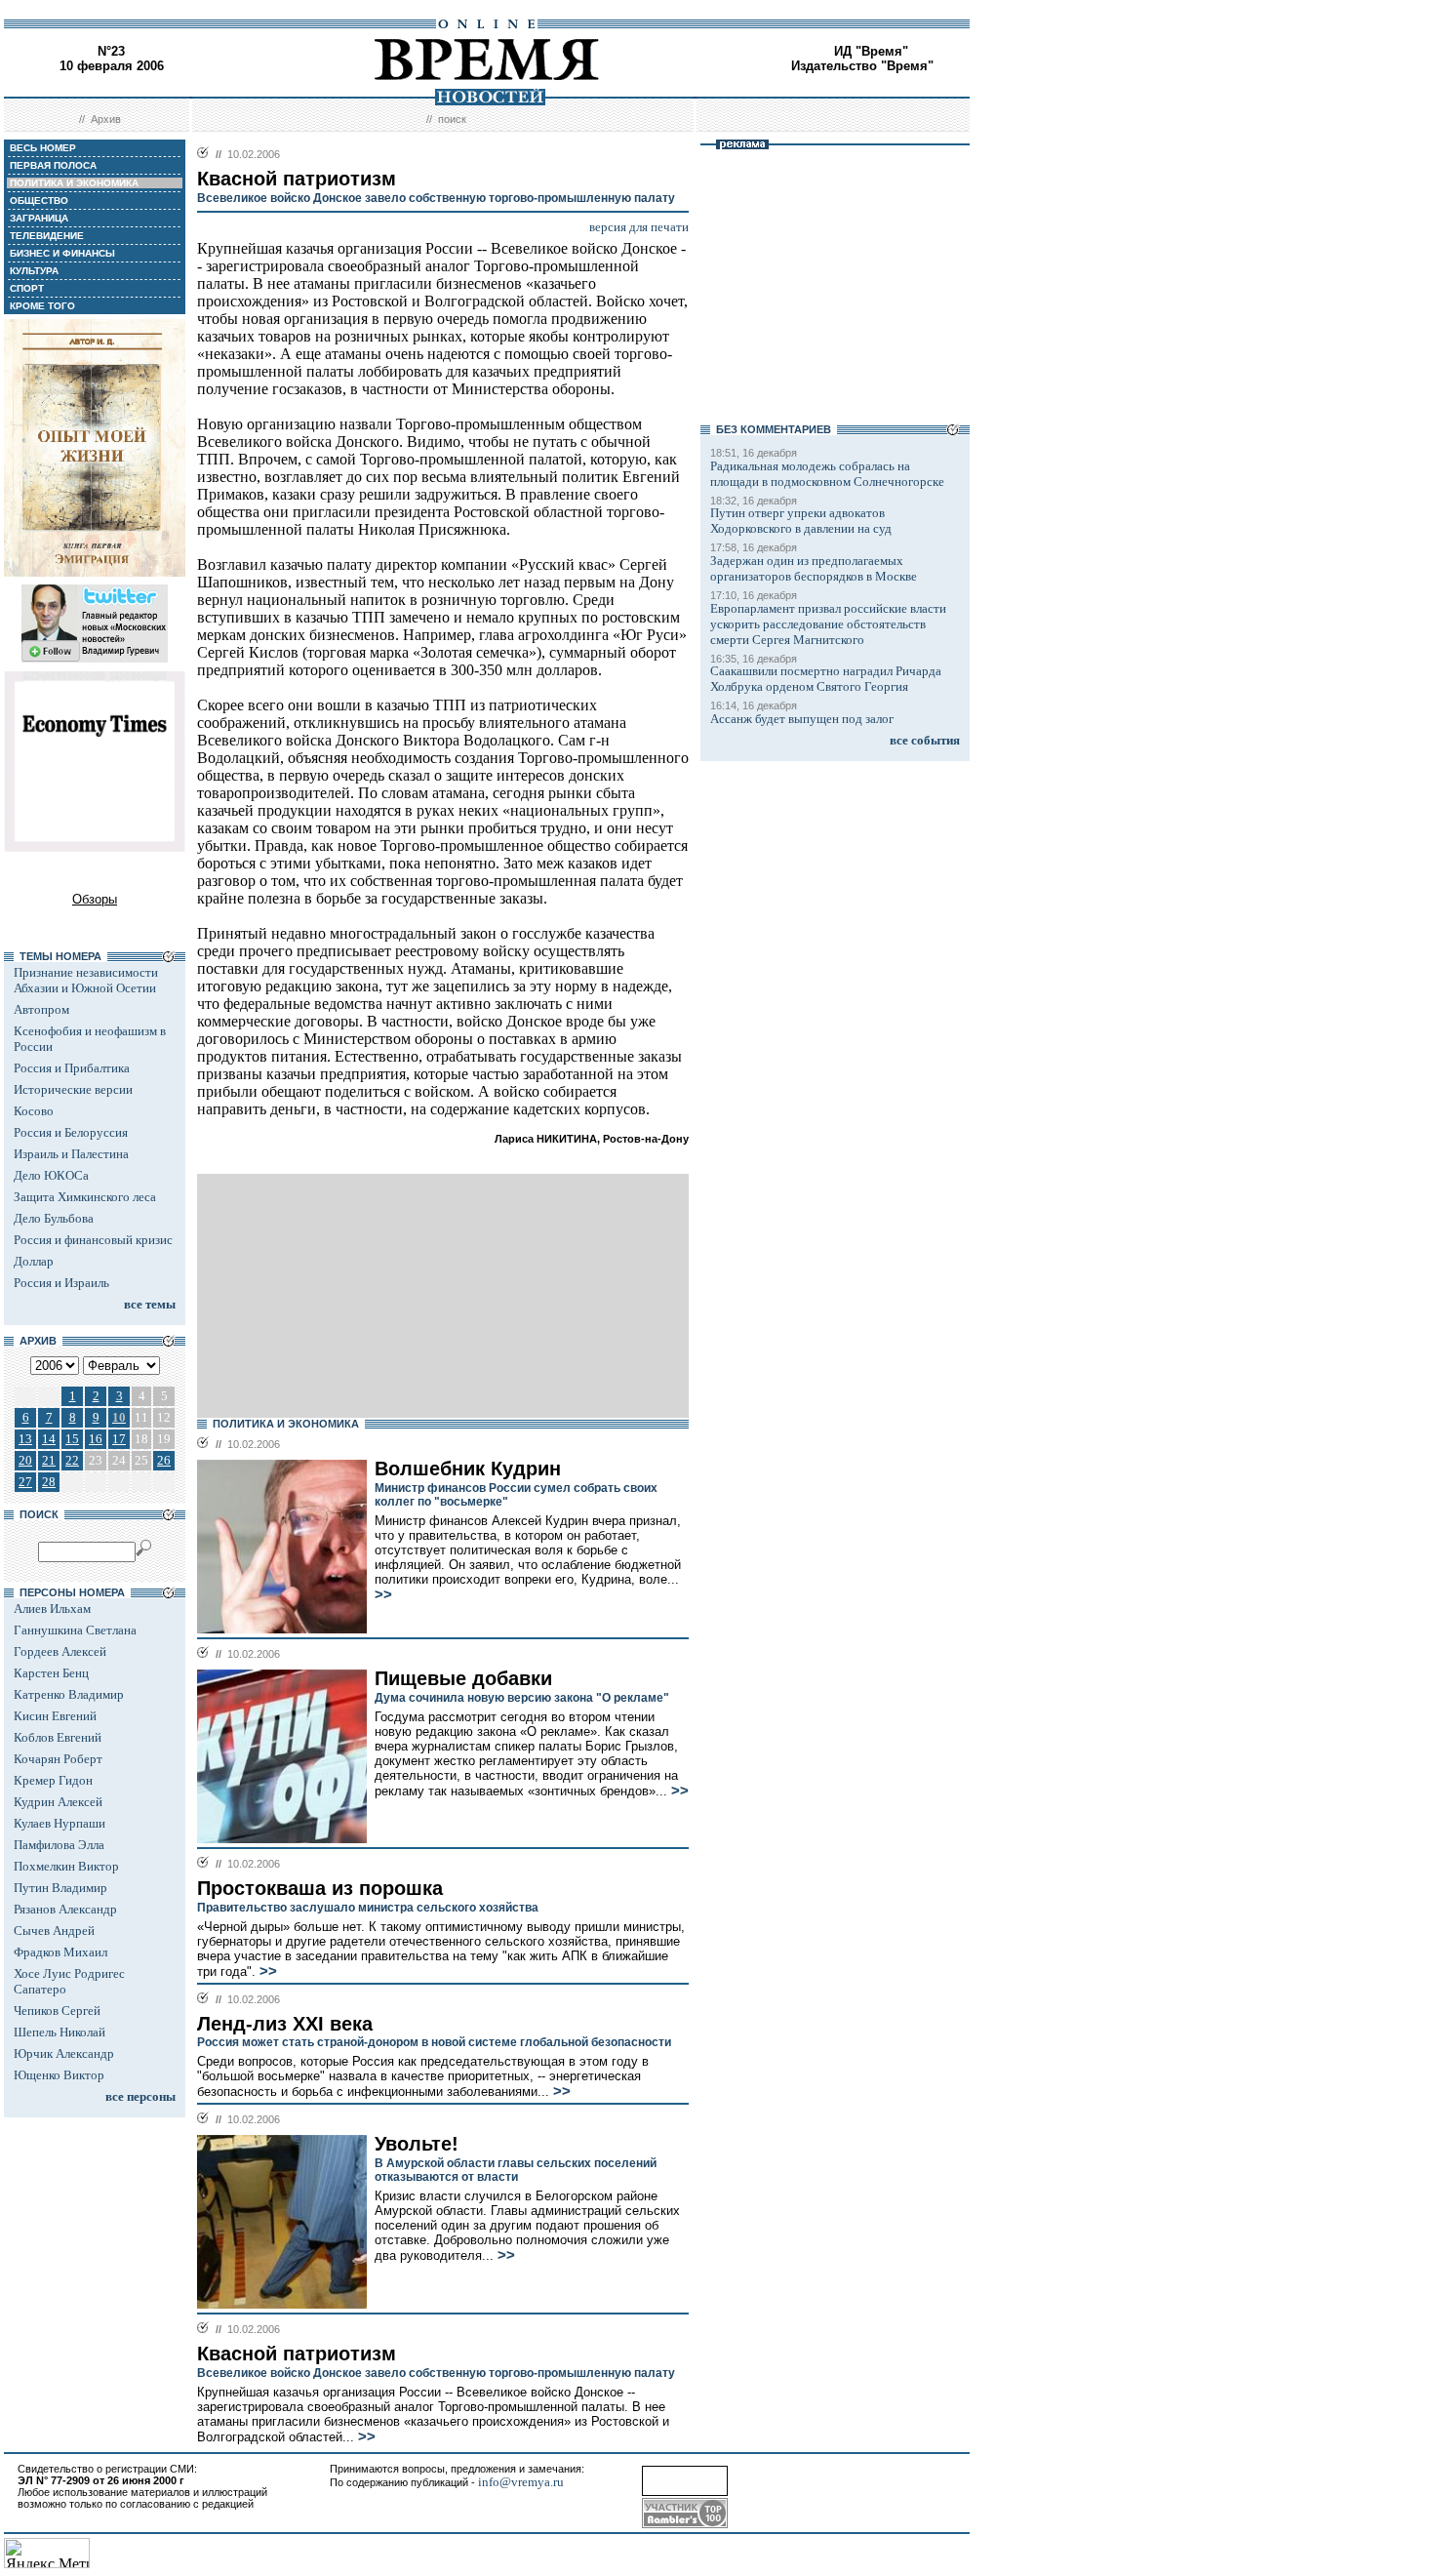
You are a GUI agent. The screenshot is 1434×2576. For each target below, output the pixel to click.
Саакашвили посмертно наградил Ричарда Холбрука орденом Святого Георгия (826, 679)
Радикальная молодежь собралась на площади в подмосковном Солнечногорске (827, 474)
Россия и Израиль (61, 1283)
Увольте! (417, 2144)
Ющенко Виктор (59, 2075)
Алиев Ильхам (52, 1609)
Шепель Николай (60, 2032)
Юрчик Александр (64, 2053)
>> (383, 1594)
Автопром (41, 1009)
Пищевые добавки (463, 1678)
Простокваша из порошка (320, 1888)
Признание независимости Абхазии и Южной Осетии (86, 980)
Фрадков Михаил (60, 1952)
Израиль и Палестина (71, 1154)
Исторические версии (73, 1089)
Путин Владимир (60, 1888)
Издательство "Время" (862, 66)
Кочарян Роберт (58, 1759)
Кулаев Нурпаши (60, 1823)
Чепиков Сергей (57, 2011)
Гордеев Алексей (60, 1651)
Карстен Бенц (51, 1673)
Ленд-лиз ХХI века (285, 2024)
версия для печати (639, 227)
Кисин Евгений (55, 1716)
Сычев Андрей (54, 1931)
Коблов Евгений (58, 1737)
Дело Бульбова (54, 1218)
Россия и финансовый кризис (93, 1240)
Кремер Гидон (53, 1780)
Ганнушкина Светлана (75, 1630)
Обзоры (95, 899)
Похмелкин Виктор (66, 1866)
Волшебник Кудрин (468, 1469)
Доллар (34, 1261)
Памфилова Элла (59, 1845)
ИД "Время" (871, 51)
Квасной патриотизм (297, 2354)
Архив (106, 119)
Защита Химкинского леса (85, 1197)
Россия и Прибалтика (72, 1068)
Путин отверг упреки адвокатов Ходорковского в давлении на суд (801, 521)
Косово (34, 1111)
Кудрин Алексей (58, 1802)
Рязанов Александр (65, 1909)
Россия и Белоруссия (71, 1132)
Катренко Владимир (69, 1694)
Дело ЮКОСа (51, 1175)
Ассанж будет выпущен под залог (802, 719)
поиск (452, 119)
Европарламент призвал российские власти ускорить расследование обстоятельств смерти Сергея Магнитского (828, 624)
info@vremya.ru (521, 2482)
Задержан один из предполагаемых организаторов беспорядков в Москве (814, 568)
